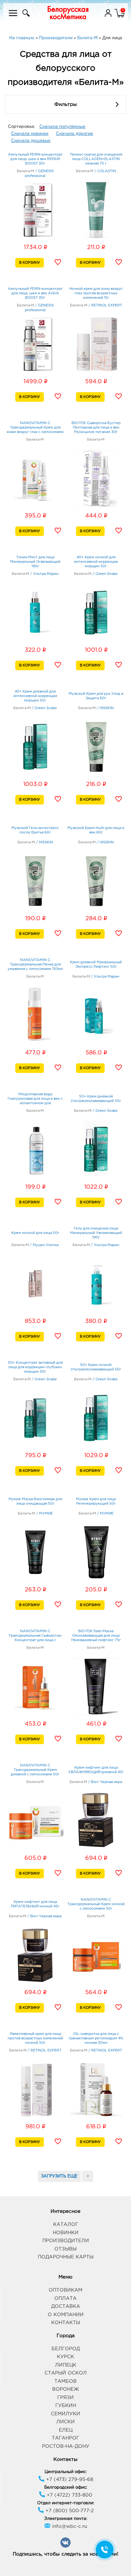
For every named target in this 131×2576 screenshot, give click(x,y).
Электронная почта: (66, 2519)
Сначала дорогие (75, 134)
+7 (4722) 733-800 (69, 2495)
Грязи (65, 2398)
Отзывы (65, 2249)
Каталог (66, 2224)
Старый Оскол (66, 2373)
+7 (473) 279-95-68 (69, 2480)
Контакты (66, 2323)
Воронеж (65, 2389)
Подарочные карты (66, 2257)
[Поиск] (25, 17)
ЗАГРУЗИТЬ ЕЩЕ (59, 2176)
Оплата (65, 2298)
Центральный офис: (65, 2472)
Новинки (66, 2233)
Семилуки (65, 2414)
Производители (66, 2241)
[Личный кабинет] (109, 17)
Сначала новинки (30, 134)
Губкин (66, 2406)
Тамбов (65, 2381)
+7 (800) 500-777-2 (69, 2511)
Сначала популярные (62, 127)
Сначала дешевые (31, 141)
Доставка (66, 2306)
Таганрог (65, 2438)
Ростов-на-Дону (66, 2446)
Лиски (65, 2422)
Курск (65, 2357)
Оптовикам (65, 2290)
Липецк (66, 2365)
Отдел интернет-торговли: (66, 2503)
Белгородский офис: (66, 2488)
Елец (66, 2430)
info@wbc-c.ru (69, 2526)
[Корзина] (120, 17)
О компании (66, 2315)
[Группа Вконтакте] (65, 2547)
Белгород (66, 2349)
